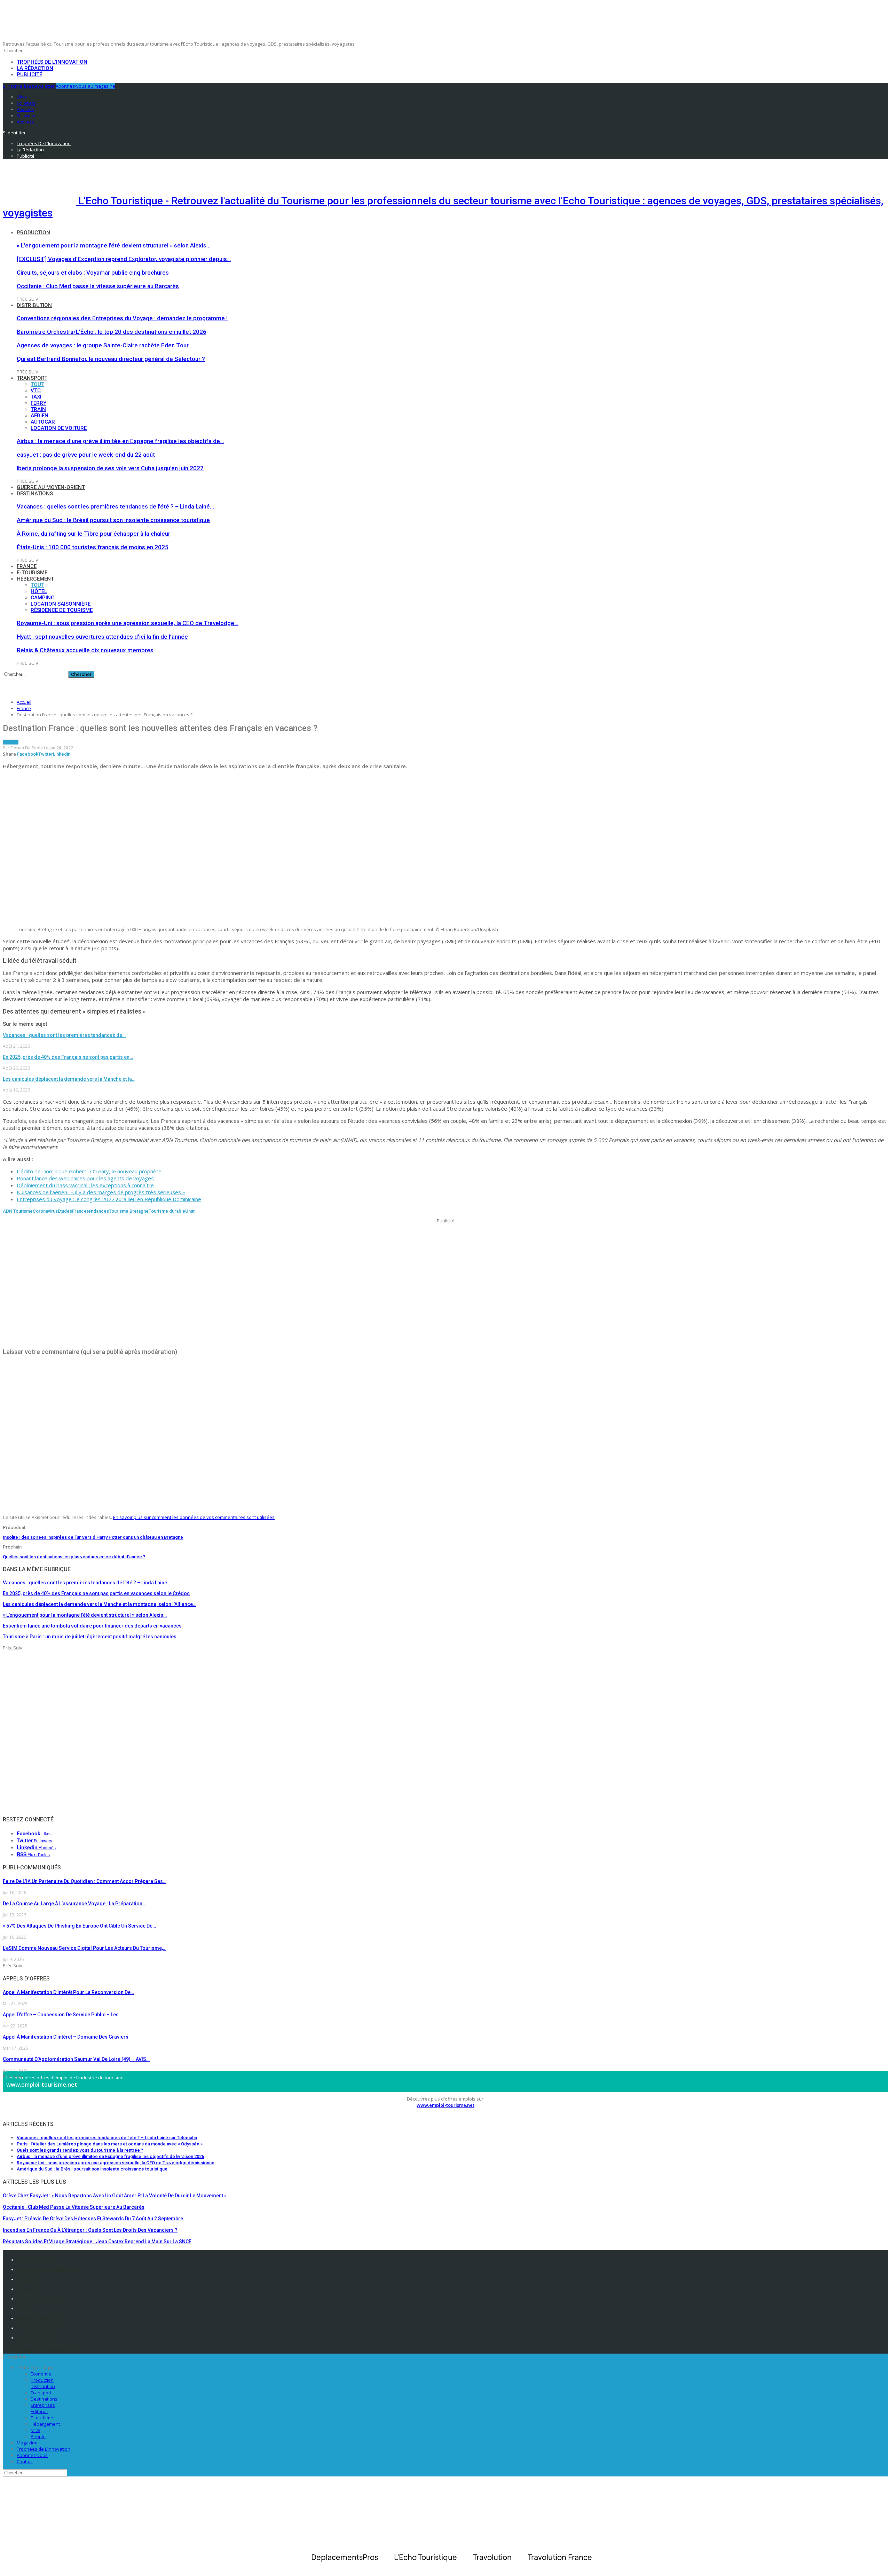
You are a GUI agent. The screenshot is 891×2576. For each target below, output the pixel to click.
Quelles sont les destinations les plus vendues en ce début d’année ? (74, 1557)
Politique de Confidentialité (48, 2269)
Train (38, 409)
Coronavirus (45, 1211)
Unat (190, 1211)
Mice (36, 2430)
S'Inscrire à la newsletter (29, 86)
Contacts (27, 2279)
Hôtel (39, 591)
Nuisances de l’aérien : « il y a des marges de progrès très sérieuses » (101, 1192)
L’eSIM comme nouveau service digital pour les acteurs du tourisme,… (85, 1948)
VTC (36, 391)
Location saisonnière (61, 604)
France (27, 566)
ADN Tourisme (18, 1211)
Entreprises (43, 2405)
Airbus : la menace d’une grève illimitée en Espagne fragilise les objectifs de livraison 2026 (110, 2156)
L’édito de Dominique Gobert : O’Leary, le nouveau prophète (89, 1171)
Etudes (65, 1211)
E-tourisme (32, 573)
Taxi (36, 397)
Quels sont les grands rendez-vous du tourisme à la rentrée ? (80, 2150)
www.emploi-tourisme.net (42, 2085)
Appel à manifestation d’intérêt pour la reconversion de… (68, 1992)
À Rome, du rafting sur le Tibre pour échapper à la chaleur (93, 534)
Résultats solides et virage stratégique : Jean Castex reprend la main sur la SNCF (97, 2242)
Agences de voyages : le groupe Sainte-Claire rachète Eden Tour (103, 345)
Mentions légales (37, 2260)
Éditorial (39, 2411)
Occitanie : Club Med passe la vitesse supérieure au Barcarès (98, 286)
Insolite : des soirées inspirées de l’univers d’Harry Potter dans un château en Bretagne (93, 1537)
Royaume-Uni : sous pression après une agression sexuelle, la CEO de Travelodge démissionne (116, 2163)
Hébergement (35, 579)
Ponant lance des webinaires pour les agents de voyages (85, 1178)
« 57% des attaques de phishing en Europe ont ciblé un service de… (79, 1926)
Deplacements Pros (39, 2318)
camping (43, 598)
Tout (37, 384)
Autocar (43, 422)
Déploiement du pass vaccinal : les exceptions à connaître (85, 1185)
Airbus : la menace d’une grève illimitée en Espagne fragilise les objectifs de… (120, 441)
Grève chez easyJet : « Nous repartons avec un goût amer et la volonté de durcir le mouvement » (115, 2196)
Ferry (38, 403)
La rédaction (35, 68)
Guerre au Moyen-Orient (51, 487)
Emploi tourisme (36, 2338)
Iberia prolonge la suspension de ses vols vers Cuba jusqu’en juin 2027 (110, 468)
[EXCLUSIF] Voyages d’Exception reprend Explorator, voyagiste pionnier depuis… (124, 259)
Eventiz (25, 2308)
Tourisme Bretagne (129, 1211)
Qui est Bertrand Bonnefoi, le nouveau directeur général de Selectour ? (111, 359)
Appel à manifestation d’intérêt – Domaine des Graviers (66, 2037)
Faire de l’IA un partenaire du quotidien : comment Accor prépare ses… (85, 1881)
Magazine (27, 2443)
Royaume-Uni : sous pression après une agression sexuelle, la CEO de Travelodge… (128, 623)
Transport (32, 378)
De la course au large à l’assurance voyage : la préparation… (74, 1904)
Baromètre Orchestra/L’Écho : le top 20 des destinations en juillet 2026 (112, 332)
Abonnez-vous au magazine (85, 86)
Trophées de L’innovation (44, 2449)
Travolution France (38, 2328)
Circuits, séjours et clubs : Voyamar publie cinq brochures (93, 273)
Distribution (34, 305)
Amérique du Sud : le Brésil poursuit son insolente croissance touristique (113, 520)
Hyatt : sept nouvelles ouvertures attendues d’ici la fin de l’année (102, 637)
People (38, 2436)
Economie (41, 2374)
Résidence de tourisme (62, 610)
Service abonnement (40, 2299)
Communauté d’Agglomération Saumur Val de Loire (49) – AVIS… (76, 2059)
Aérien (40, 416)
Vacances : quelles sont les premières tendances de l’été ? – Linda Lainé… (115, 506)
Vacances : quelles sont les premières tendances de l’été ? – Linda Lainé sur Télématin (107, 2138)
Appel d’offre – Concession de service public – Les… (62, 2015)
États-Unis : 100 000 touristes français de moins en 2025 (93, 547)
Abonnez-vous (32, 2455)
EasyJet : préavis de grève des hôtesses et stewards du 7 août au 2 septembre (93, 2219)
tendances (98, 1211)
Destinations (35, 494)
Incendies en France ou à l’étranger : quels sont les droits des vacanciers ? (90, 2230)
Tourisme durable (167, 1211)
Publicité (29, 74)
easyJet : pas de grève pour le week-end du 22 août (86, 455)
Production (33, 233)
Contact (25, 2461)
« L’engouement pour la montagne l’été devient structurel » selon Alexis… (114, 245)
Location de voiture (59, 428)
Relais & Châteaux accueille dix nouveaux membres (85, 650)
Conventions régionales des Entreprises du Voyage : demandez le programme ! (122, 318)
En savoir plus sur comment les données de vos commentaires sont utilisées (194, 1517)
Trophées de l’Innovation (52, 62)
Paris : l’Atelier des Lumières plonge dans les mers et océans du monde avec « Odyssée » (110, 2144)
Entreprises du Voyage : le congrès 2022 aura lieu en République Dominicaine (109, 1199)
